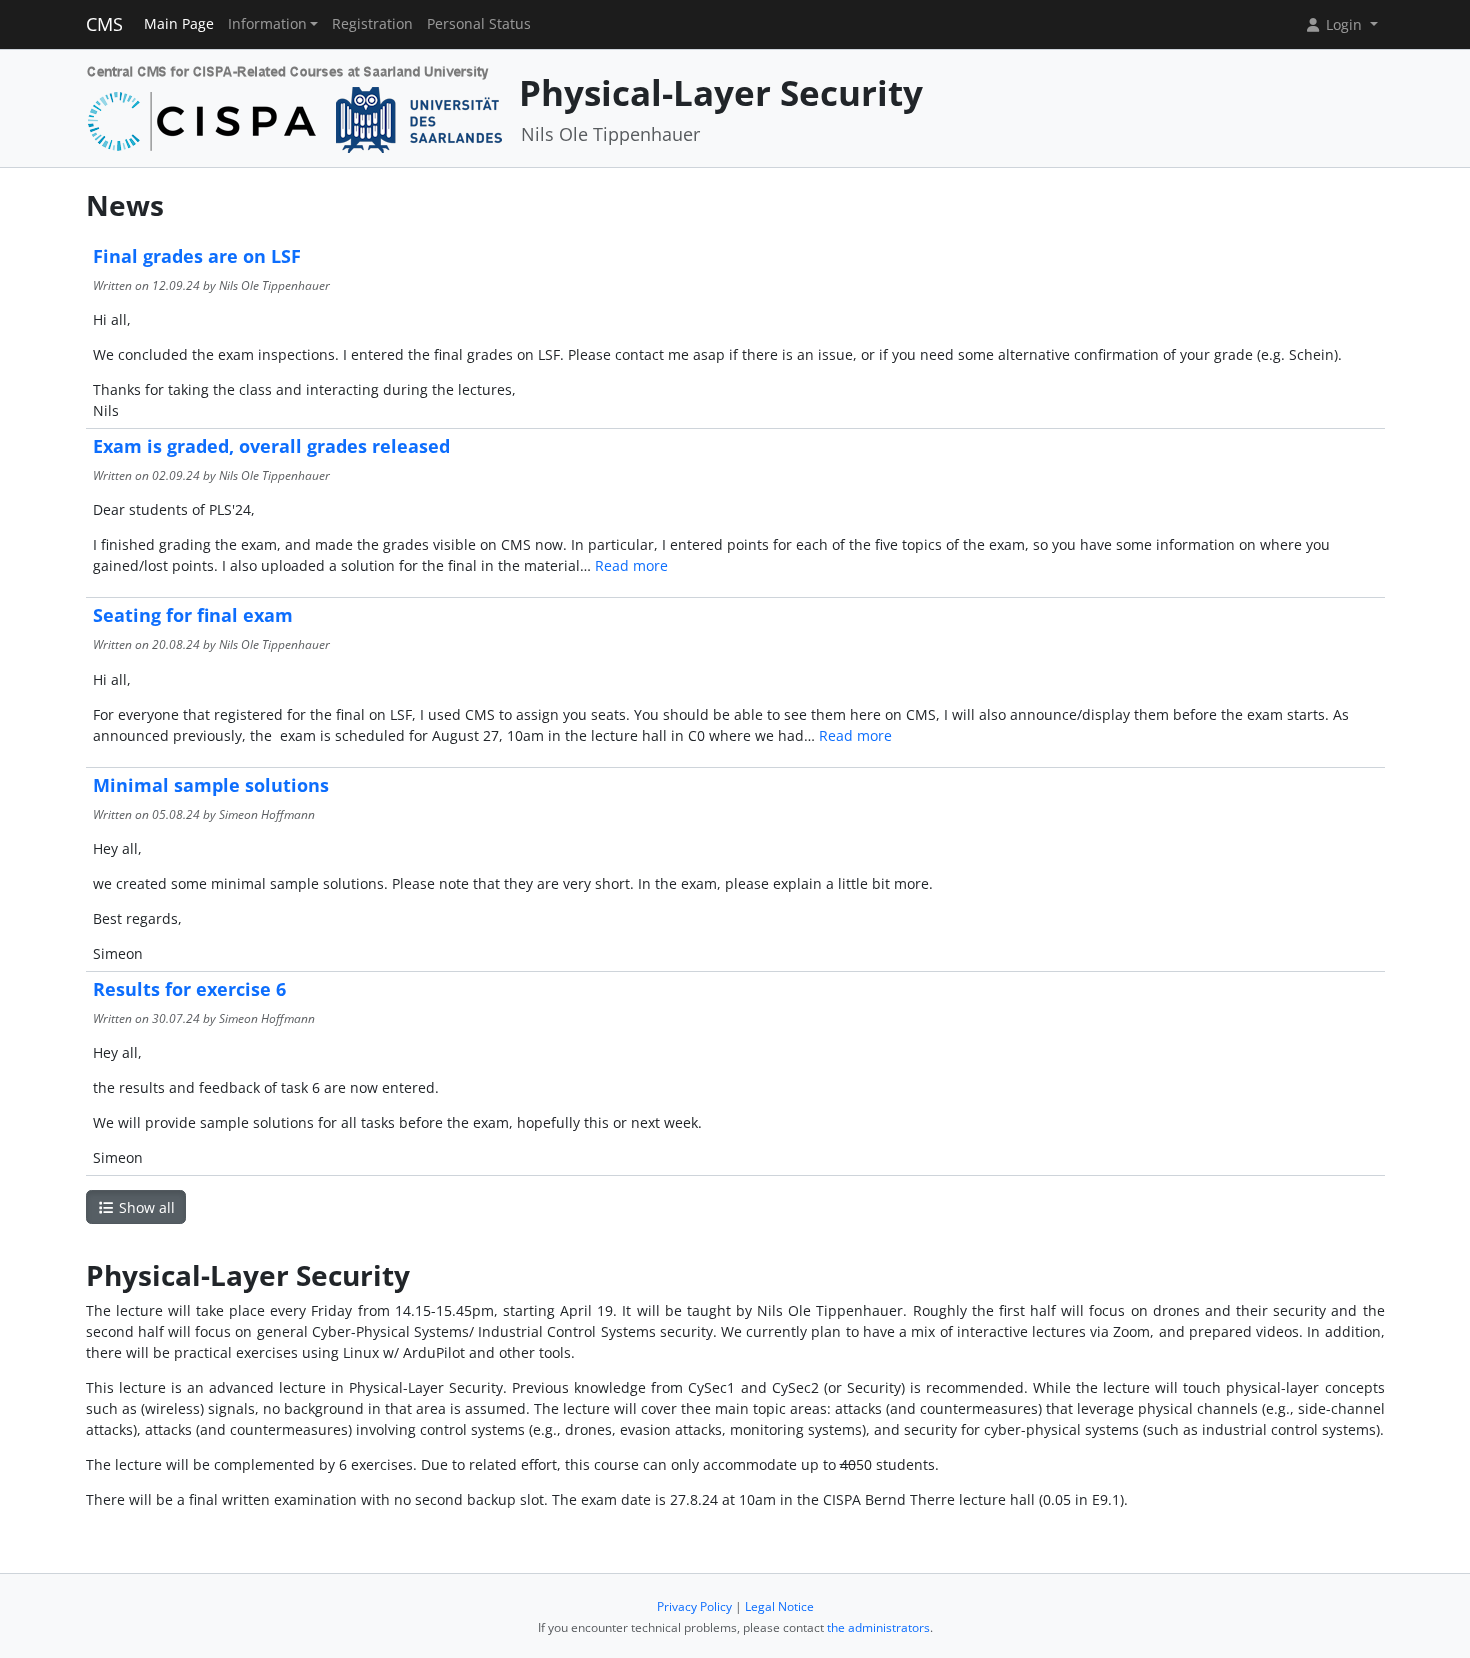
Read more (631, 565)
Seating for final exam (193, 615)
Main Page (179, 24)
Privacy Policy (694, 1606)
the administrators (878, 1627)
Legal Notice (779, 1606)
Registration (372, 24)
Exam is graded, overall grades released (271, 446)
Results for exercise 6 (189, 989)
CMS (104, 24)
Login (1344, 24)
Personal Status (479, 24)
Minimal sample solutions (211, 785)
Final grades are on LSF (197, 256)
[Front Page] (295, 106)
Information (267, 24)
